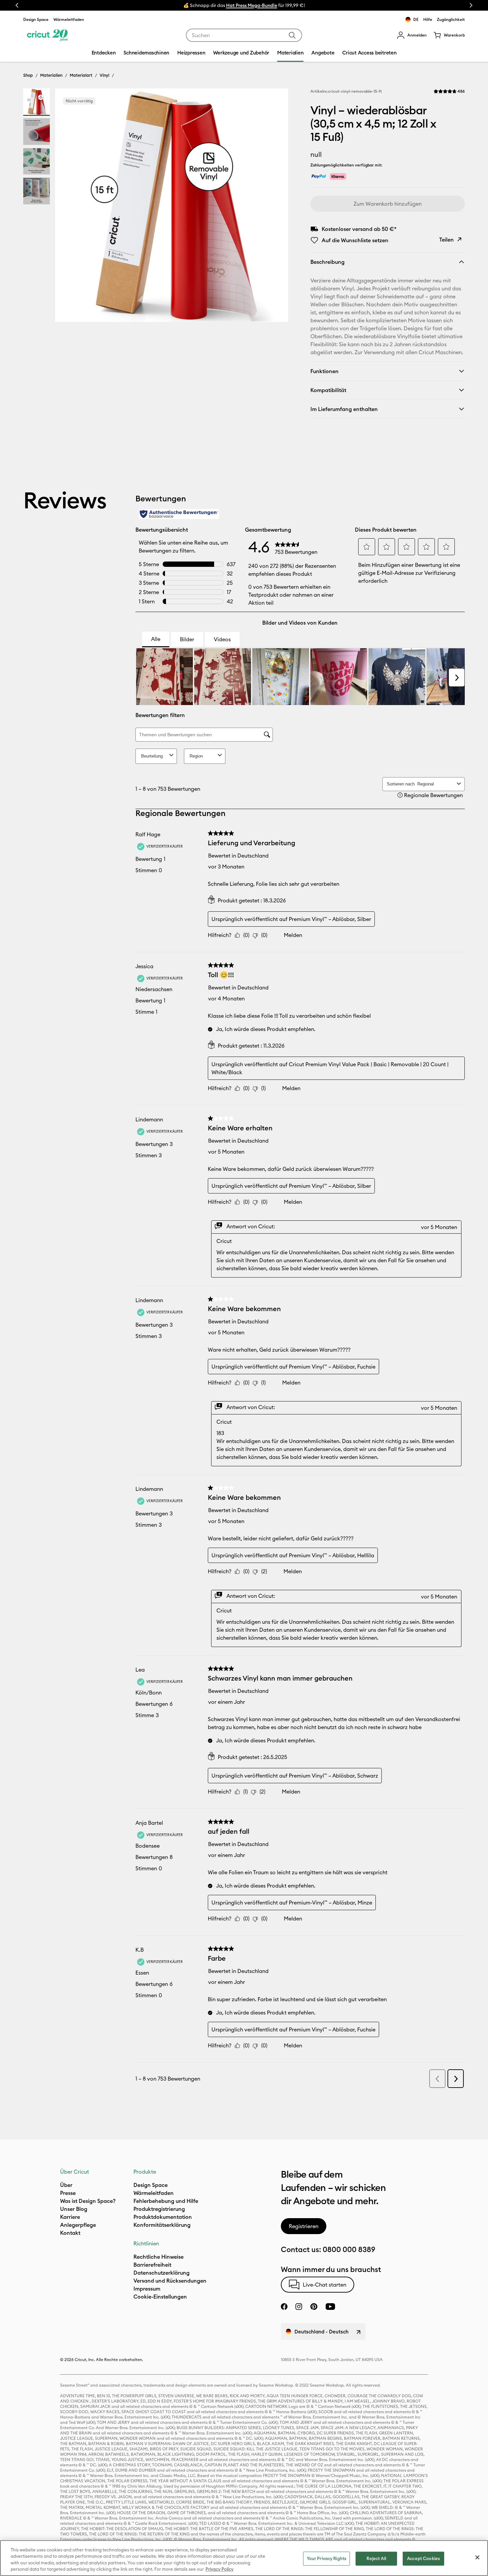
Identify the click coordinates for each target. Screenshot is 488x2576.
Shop (28, 75)
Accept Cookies (423, 2558)
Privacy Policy (219, 2569)
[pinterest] (314, 2307)
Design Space (36, 19)
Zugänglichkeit (451, 19)
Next (471, 5)
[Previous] (70, 207)
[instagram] (299, 2307)
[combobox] (244, 35)
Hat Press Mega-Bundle (252, 5)
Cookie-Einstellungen (160, 2297)
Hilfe (428, 19)
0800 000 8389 (349, 2249)
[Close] (477, 2557)
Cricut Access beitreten (369, 53)
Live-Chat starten (325, 2285)
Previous (17, 5)
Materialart (81, 75)
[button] (412, 35)
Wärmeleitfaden (69, 19)
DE (416, 19)
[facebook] (284, 2307)
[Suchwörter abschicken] (292, 35)
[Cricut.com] (47, 35)
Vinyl (104, 75)
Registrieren (304, 2226)
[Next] (274, 207)
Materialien (51, 75)
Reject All (376, 2558)
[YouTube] (330, 2307)
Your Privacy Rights (326, 2558)
